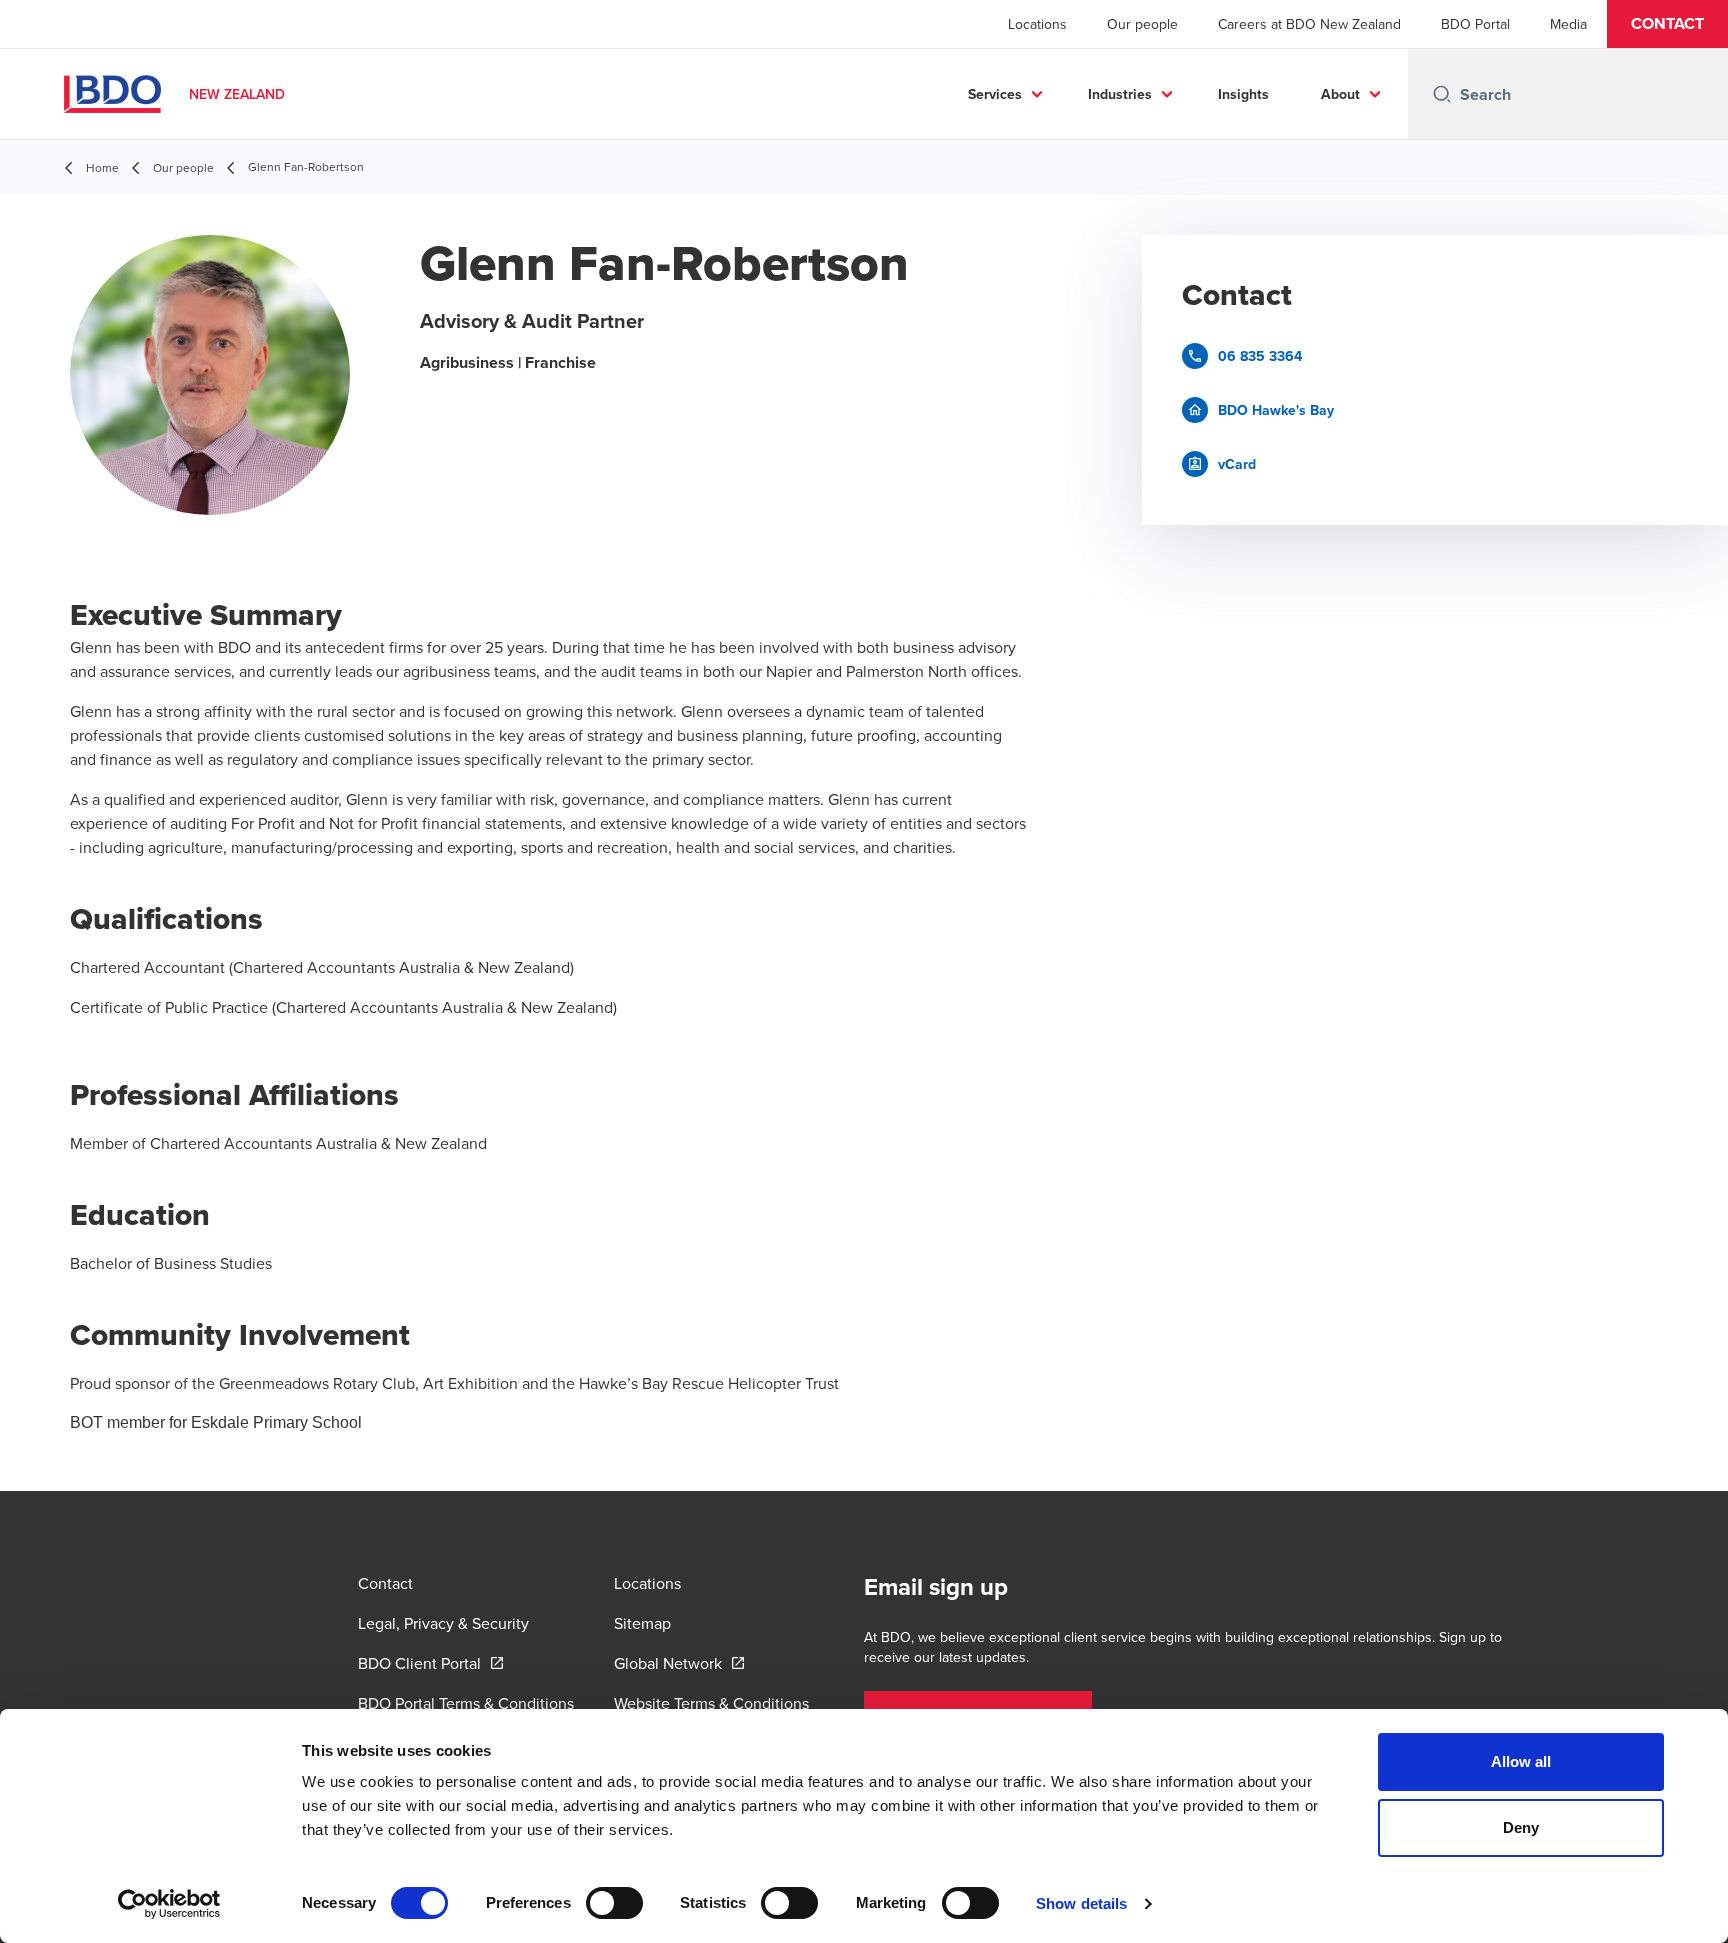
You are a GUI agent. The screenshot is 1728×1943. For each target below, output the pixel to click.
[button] (1667, 24)
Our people (1142, 24)
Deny (1521, 1827)
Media (1568, 24)
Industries (1120, 94)
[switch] (614, 1903)
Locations (1037, 24)
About (1340, 94)
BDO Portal (1475, 24)
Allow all (1521, 1761)
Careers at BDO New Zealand (1309, 24)
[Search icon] (1442, 94)
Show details (1081, 1903)
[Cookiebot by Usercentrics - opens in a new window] (169, 1904)
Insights (1243, 94)
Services (995, 94)
